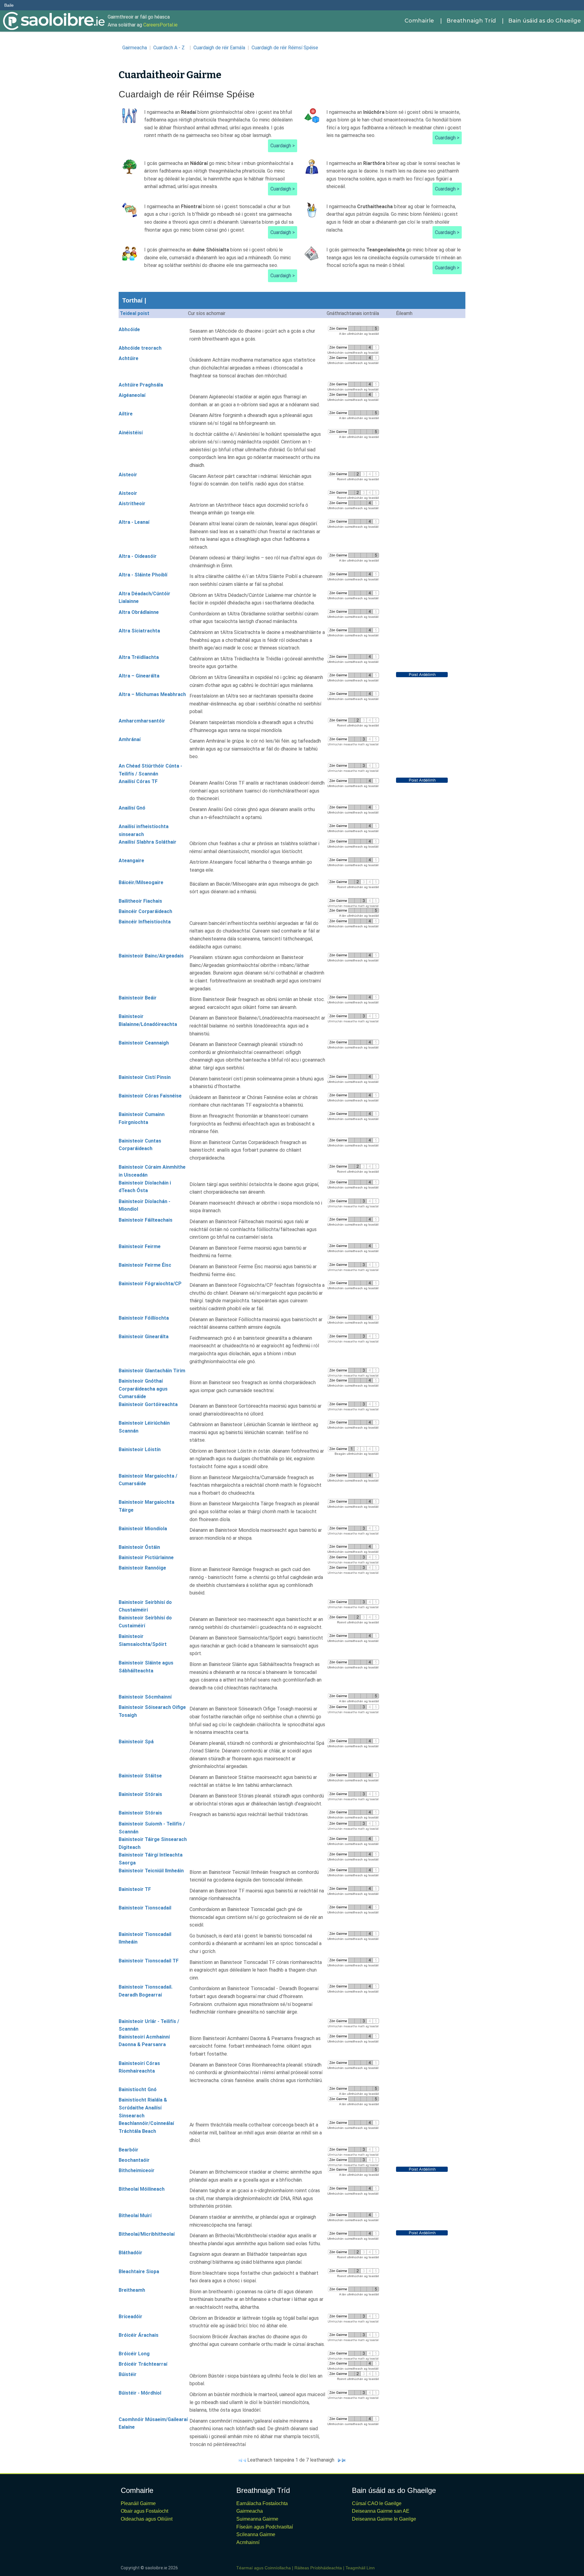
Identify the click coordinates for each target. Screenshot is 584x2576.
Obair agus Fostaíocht (144, 2511)
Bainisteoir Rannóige (142, 1568)
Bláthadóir (130, 2253)
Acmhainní (248, 2542)
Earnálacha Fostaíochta (262, 2503)
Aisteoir (128, 475)
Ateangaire (131, 861)
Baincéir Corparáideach (145, 911)
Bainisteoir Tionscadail (145, 1908)
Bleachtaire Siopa (139, 2271)
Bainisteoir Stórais (140, 1794)
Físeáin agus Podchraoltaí (265, 2527)
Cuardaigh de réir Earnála (219, 48)
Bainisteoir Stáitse (140, 1776)
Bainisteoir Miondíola (143, 1529)
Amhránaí (130, 739)
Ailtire (126, 414)
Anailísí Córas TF (138, 781)
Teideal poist (135, 313)
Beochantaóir (134, 2160)
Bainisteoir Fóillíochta (144, 1318)
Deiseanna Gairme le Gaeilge (384, 2519)
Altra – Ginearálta (139, 676)
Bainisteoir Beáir (138, 998)
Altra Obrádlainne (139, 612)
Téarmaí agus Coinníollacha (264, 2568)
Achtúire (129, 358)
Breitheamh (132, 2290)
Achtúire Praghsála (141, 385)
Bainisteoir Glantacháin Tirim (152, 1371)
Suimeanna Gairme (257, 2519)
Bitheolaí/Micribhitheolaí (147, 2234)
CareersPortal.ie (160, 25)
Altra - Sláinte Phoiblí (143, 575)
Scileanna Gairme (256, 2534)
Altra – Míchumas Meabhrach (152, 694)
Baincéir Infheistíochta (145, 922)
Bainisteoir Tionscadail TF (149, 1961)
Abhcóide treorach (140, 348)
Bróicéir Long (134, 2354)
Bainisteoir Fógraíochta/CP (150, 1284)
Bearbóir (129, 2150)
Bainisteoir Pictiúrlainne (146, 1557)
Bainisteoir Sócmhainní (145, 1697)
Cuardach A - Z (170, 48)
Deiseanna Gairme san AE (381, 2511)
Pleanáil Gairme (138, 2503)
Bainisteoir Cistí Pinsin (145, 1077)
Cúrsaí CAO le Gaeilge (377, 2503)
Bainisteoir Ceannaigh (144, 1043)
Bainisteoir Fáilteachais (146, 1220)
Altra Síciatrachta (139, 631)
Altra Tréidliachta (139, 657)
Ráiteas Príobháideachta (318, 2568)
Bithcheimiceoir (137, 2170)
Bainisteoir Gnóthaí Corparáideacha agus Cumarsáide (143, 1389)
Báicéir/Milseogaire (141, 882)
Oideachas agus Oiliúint (147, 2519)
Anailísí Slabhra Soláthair (148, 842)
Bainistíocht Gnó (138, 2089)
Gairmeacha (135, 48)
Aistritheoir (132, 504)
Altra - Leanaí (134, 522)
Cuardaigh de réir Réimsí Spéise (285, 48)
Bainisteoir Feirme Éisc (145, 1265)
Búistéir (128, 2374)
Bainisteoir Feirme (140, 1246)
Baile (9, 5)
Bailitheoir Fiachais (140, 901)
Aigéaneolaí (132, 395)
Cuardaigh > (283, 146)
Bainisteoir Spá (136, 1742)
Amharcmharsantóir (142, 721)
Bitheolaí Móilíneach (142, 2189)
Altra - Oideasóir (138, 556)
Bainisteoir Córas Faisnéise (150, 1096)
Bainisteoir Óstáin (139, 1547)
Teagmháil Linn (360, 2568)
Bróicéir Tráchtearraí (143, 2364)
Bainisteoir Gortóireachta (148, 1404)
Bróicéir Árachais (139, 2335)
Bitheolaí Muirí (135, 2215)
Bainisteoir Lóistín (140, 1449)
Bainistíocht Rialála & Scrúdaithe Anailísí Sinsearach (143, 2108)
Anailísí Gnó (132, 808)
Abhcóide (129, 329)
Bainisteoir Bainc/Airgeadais (151, 956)
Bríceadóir (130, 2317)
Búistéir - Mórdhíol (140, 2393)
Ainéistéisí (131, 433)
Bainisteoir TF (135, 1889)
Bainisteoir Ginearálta (144, 1337)
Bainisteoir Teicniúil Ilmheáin (151, 1871)
